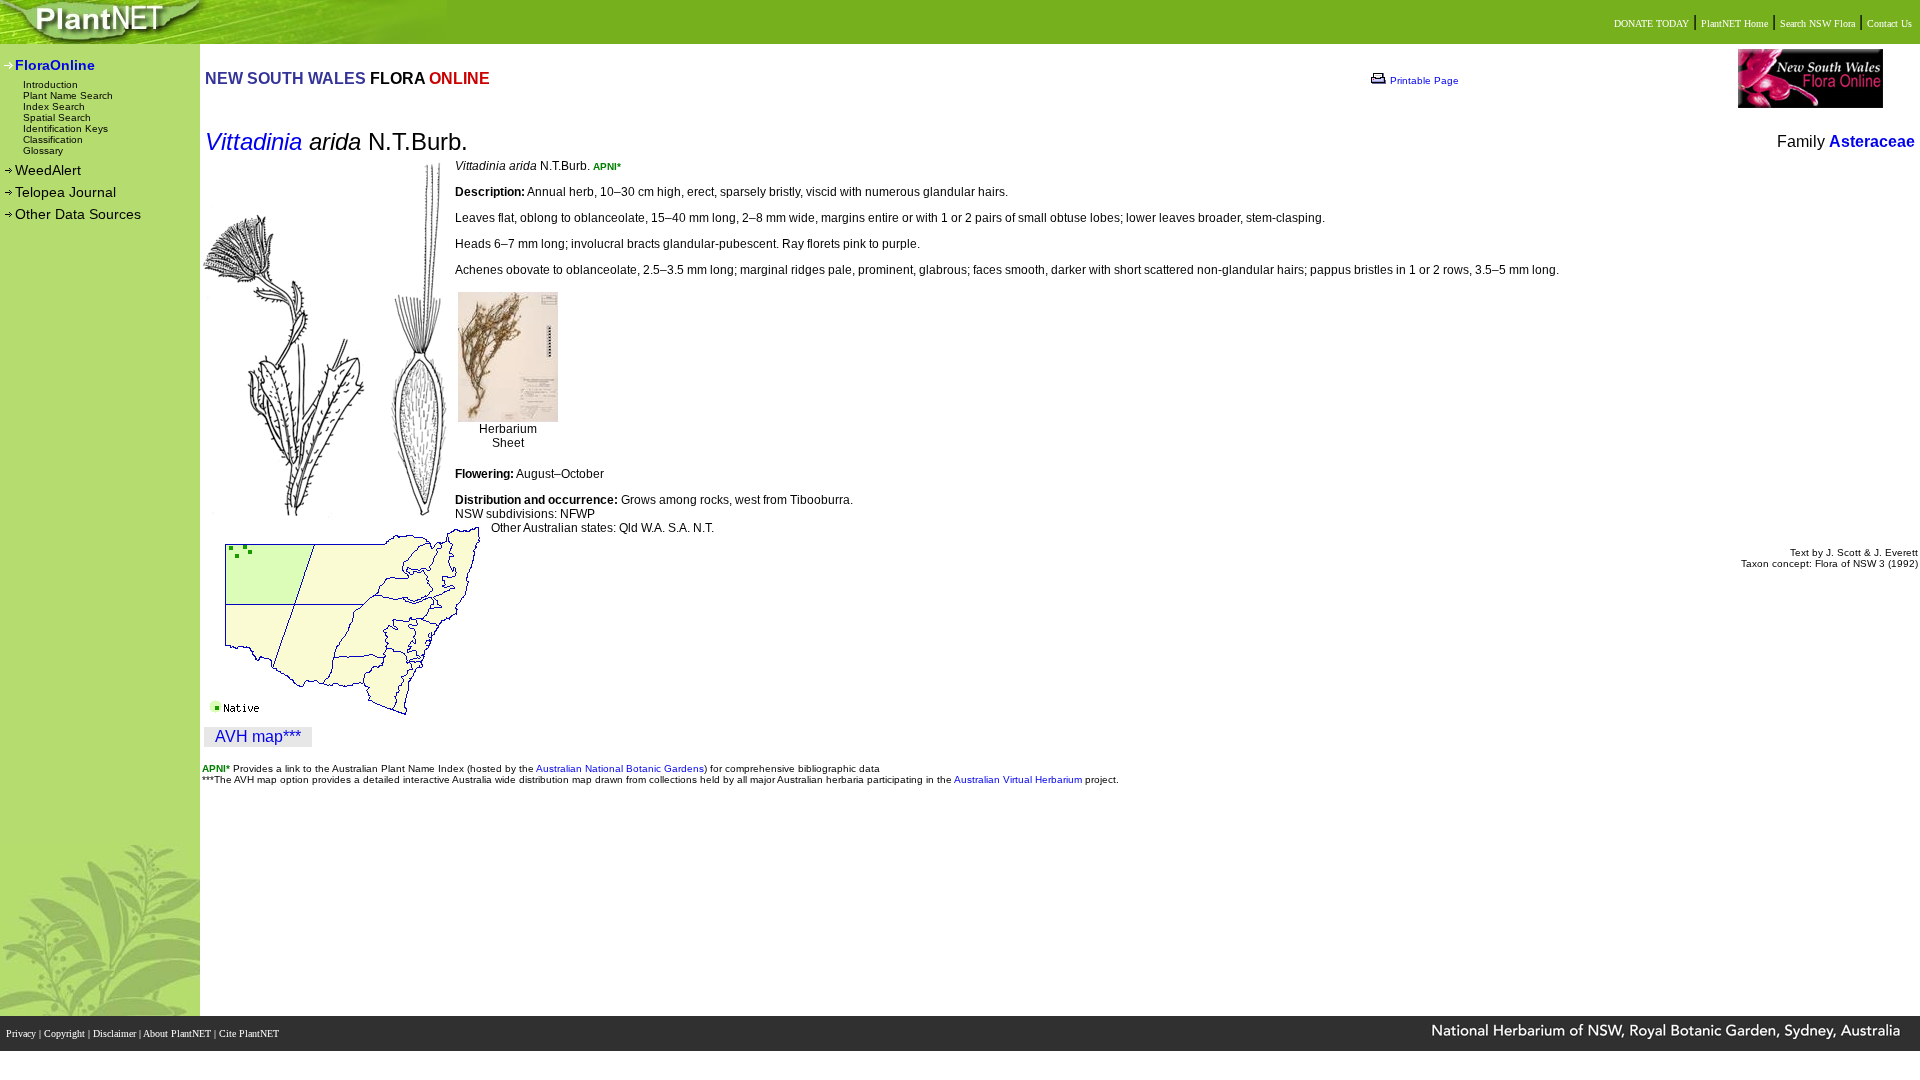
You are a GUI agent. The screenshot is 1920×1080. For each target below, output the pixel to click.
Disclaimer (116, 1033)
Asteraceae (1872, 141)
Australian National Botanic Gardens (620, 768)
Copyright (66, 1033)
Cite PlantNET (250, 1033)
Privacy (22, 1033)
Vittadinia (253, 141)
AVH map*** (258, 736)
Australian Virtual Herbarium (1018, 779)
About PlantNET (178, 1033)
